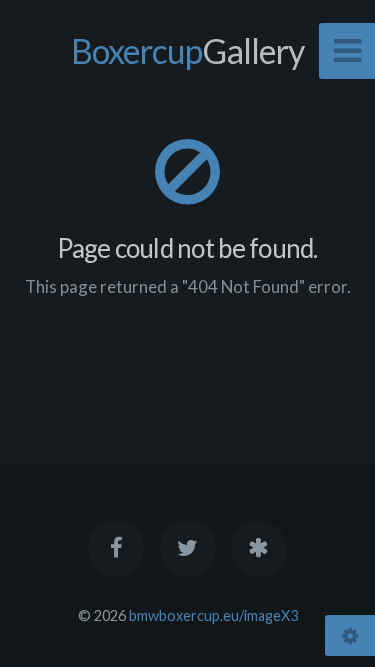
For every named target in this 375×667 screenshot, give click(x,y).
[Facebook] (116, 549)
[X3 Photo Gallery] (259, 549)
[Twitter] (187, 549)
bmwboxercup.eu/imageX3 (213, 615)
